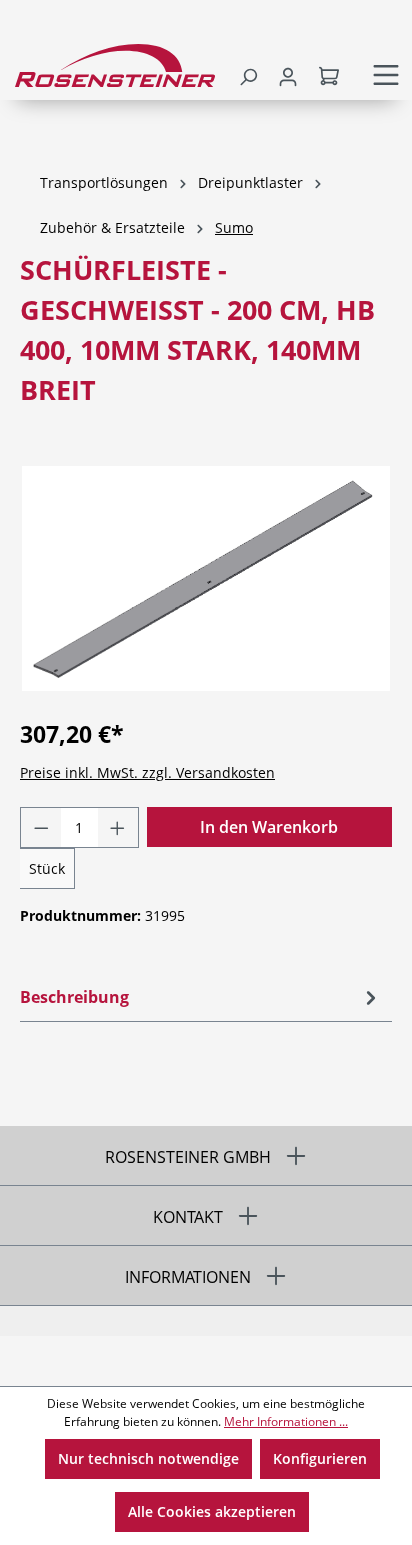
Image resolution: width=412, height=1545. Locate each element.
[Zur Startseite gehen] (113, 65)
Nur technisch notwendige (148, 1458)
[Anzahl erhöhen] (118, 827)
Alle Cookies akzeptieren (212, 1511)
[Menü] (386, 75)
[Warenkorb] (331, 75)
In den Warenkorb (269, 827)
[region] (206, 578)
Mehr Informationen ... (286, 1421)
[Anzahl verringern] (41, 827)
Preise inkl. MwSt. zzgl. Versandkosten (147, 772)
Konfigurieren (320, 1458)
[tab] (201, 997)
